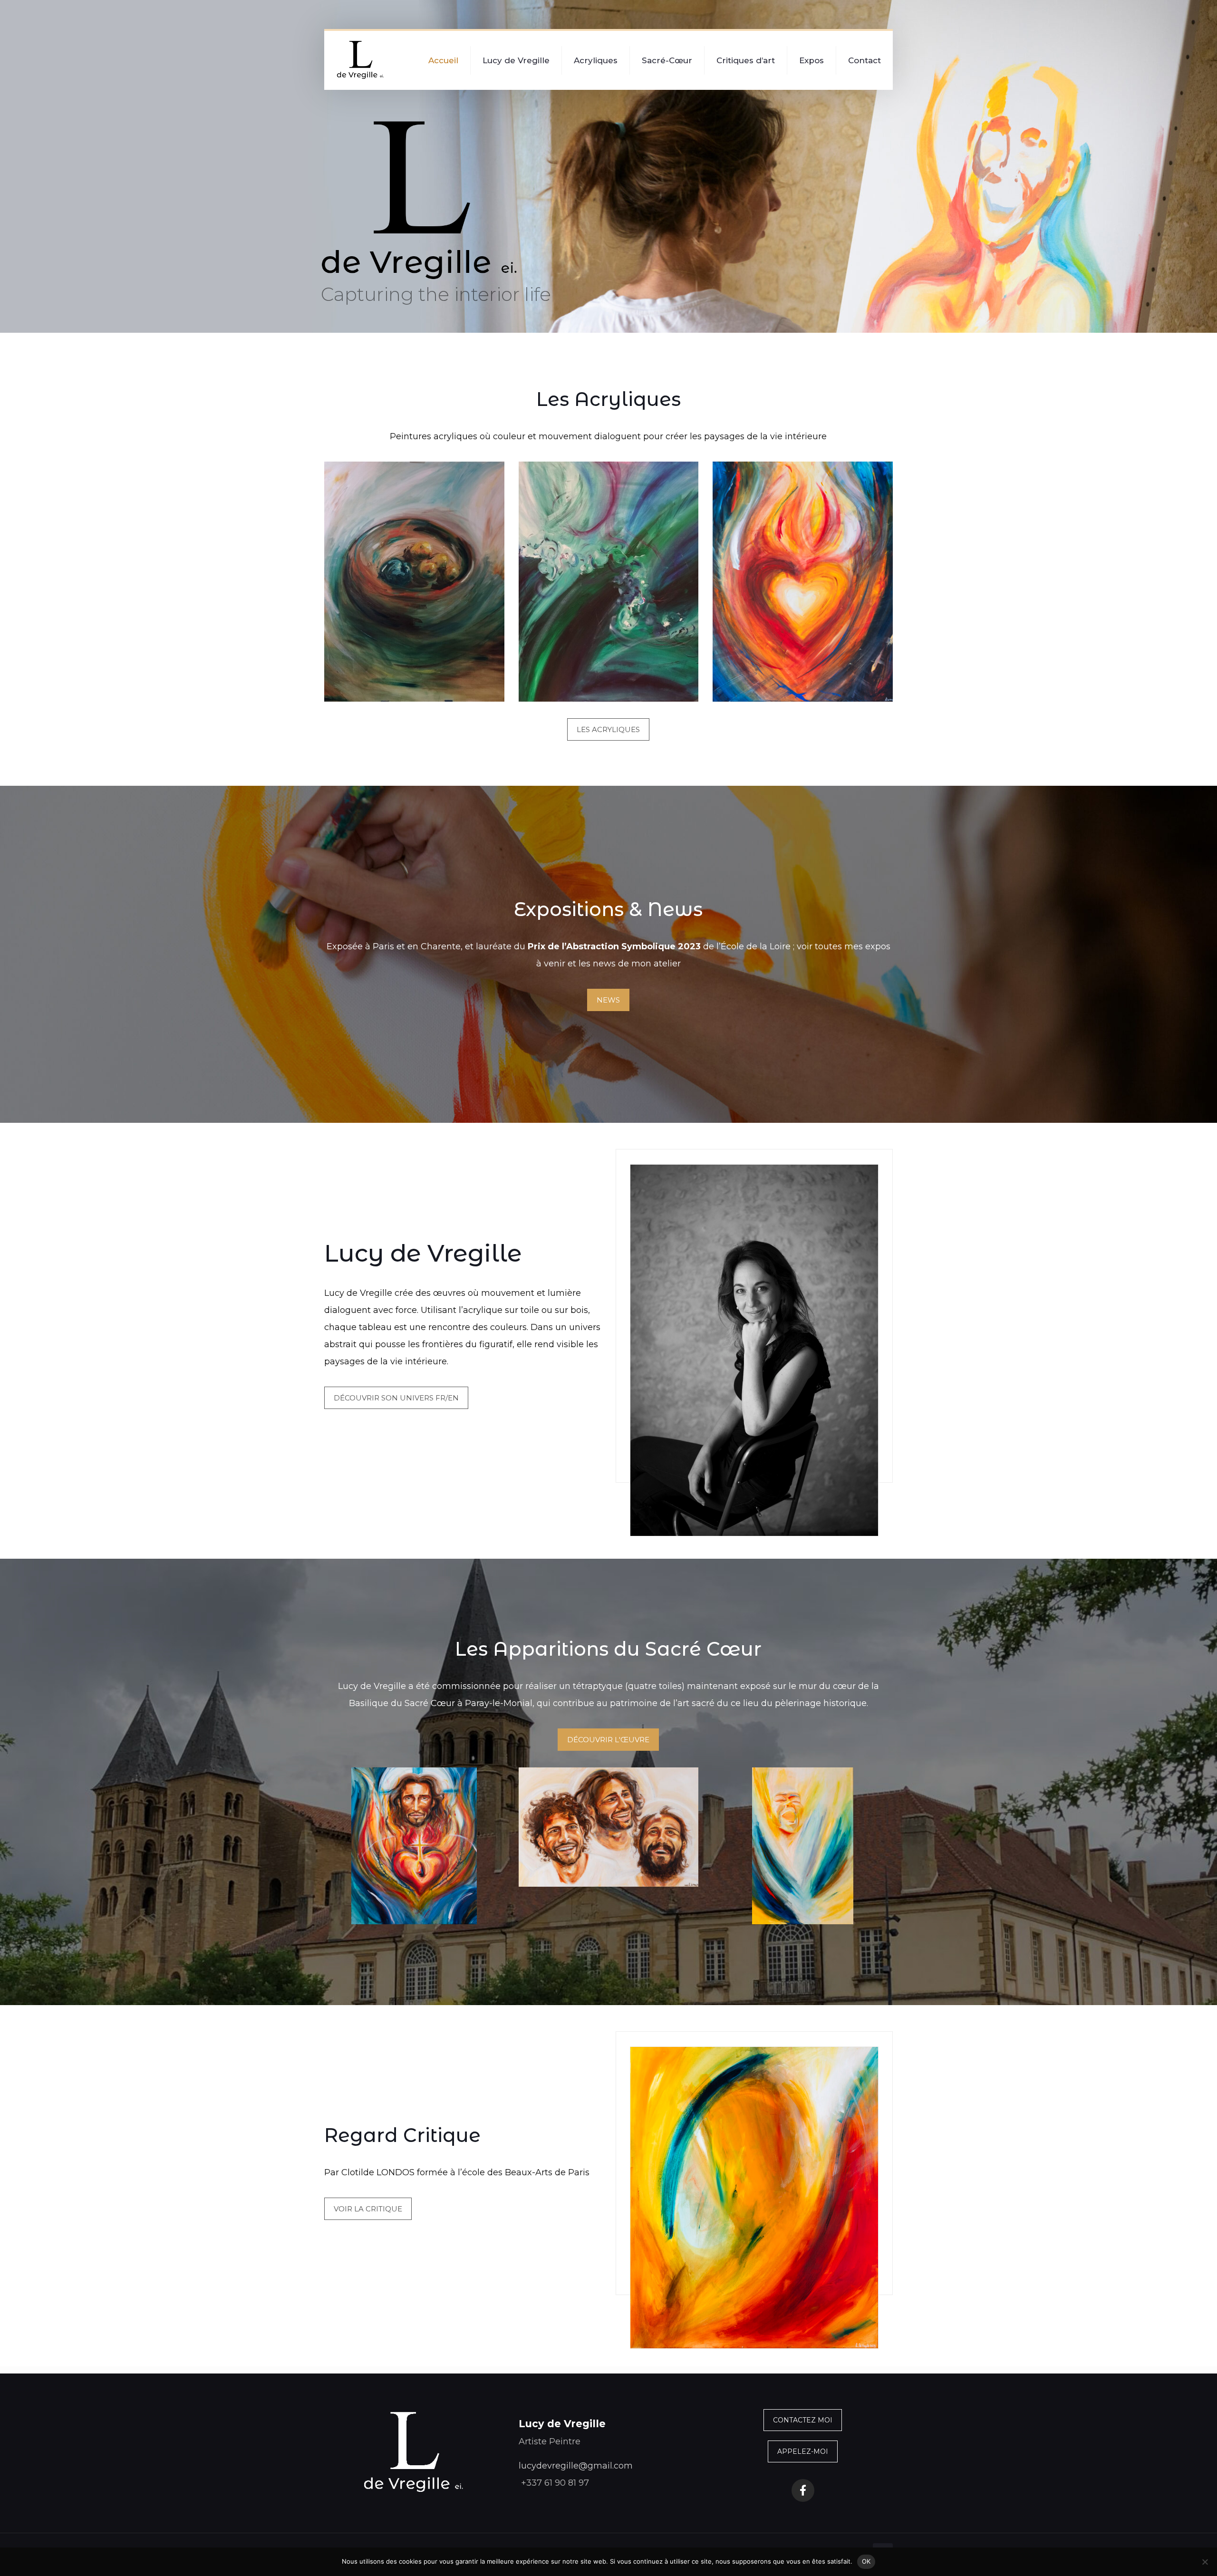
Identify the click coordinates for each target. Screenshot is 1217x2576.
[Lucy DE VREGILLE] (361, 60)
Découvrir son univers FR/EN (396, 1398)
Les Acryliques (608, 729)
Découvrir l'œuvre (608, 1740)
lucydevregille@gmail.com (576, 2466)
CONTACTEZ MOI (803, 2420)
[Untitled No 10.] (414, 582)
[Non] (1205, 2562)
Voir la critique (368, 2209)
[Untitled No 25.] (609, 582)
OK (866, 2561)
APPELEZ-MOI (803, 2451)
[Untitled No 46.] (803, 582)
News (608, 1000)
